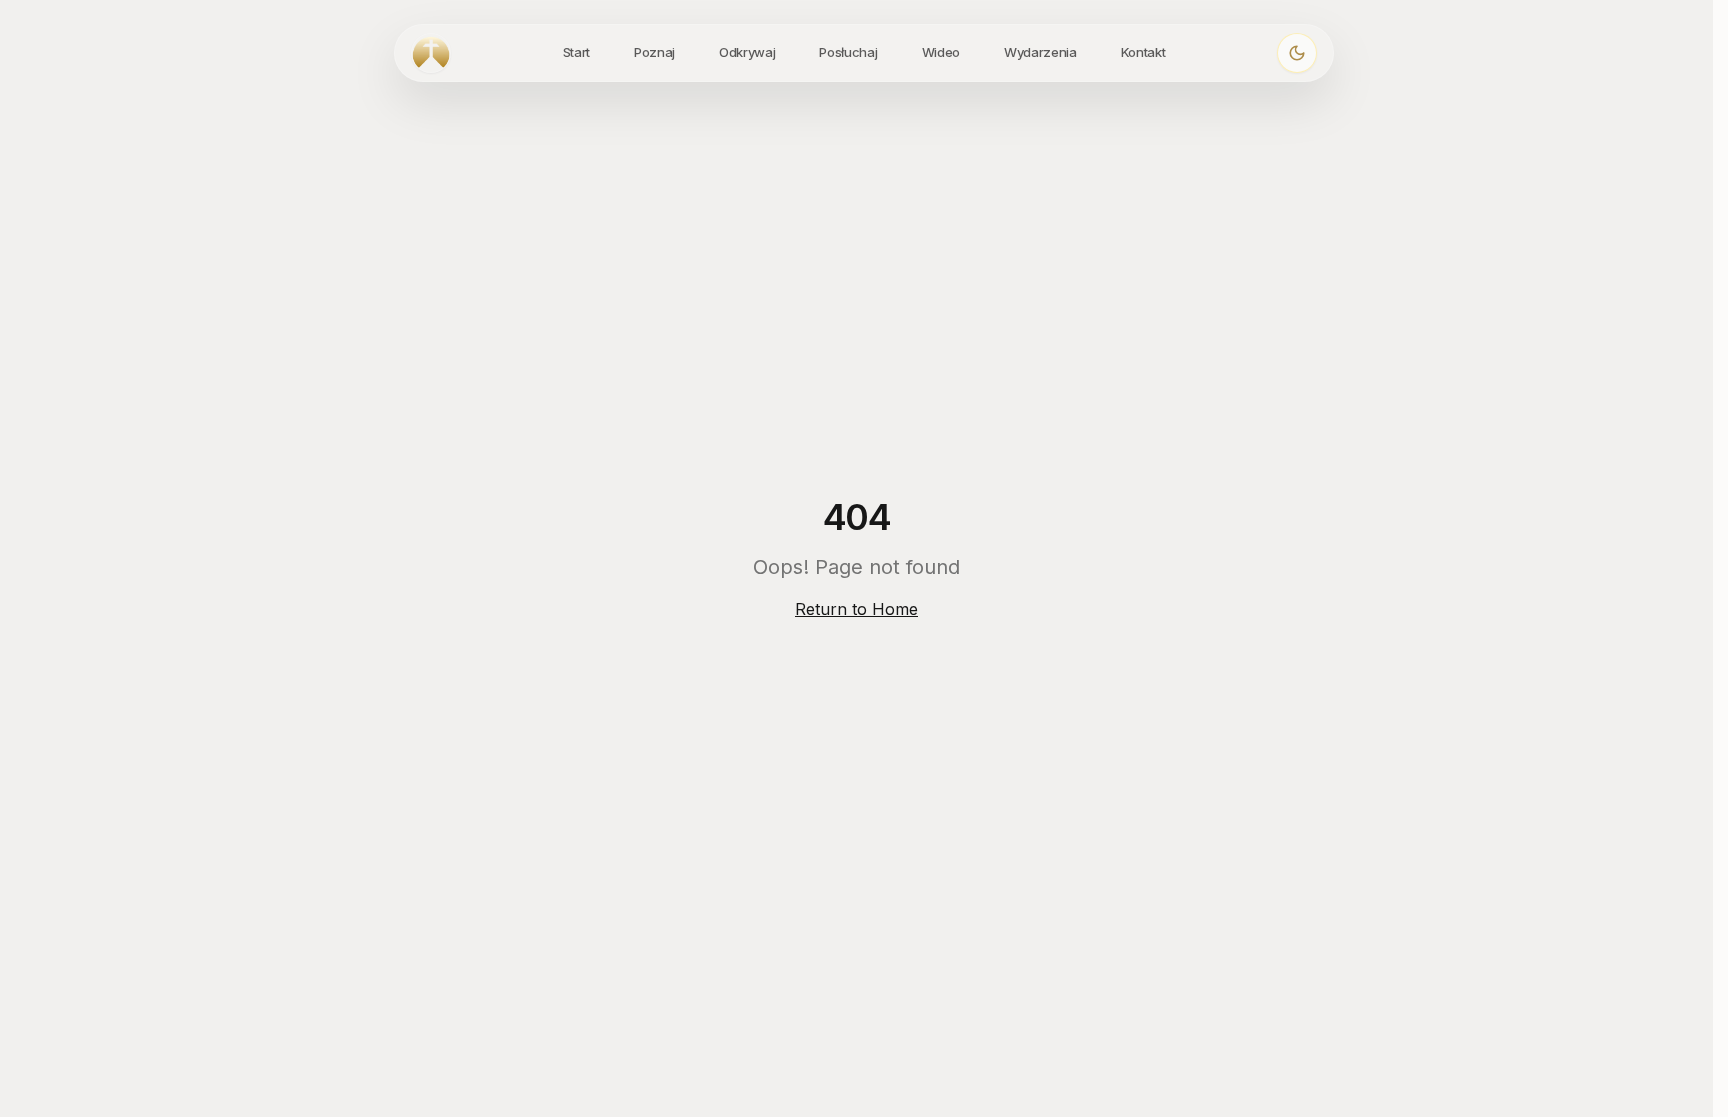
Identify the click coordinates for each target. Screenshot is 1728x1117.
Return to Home (856, 609)
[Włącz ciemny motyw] (1297, 53)
